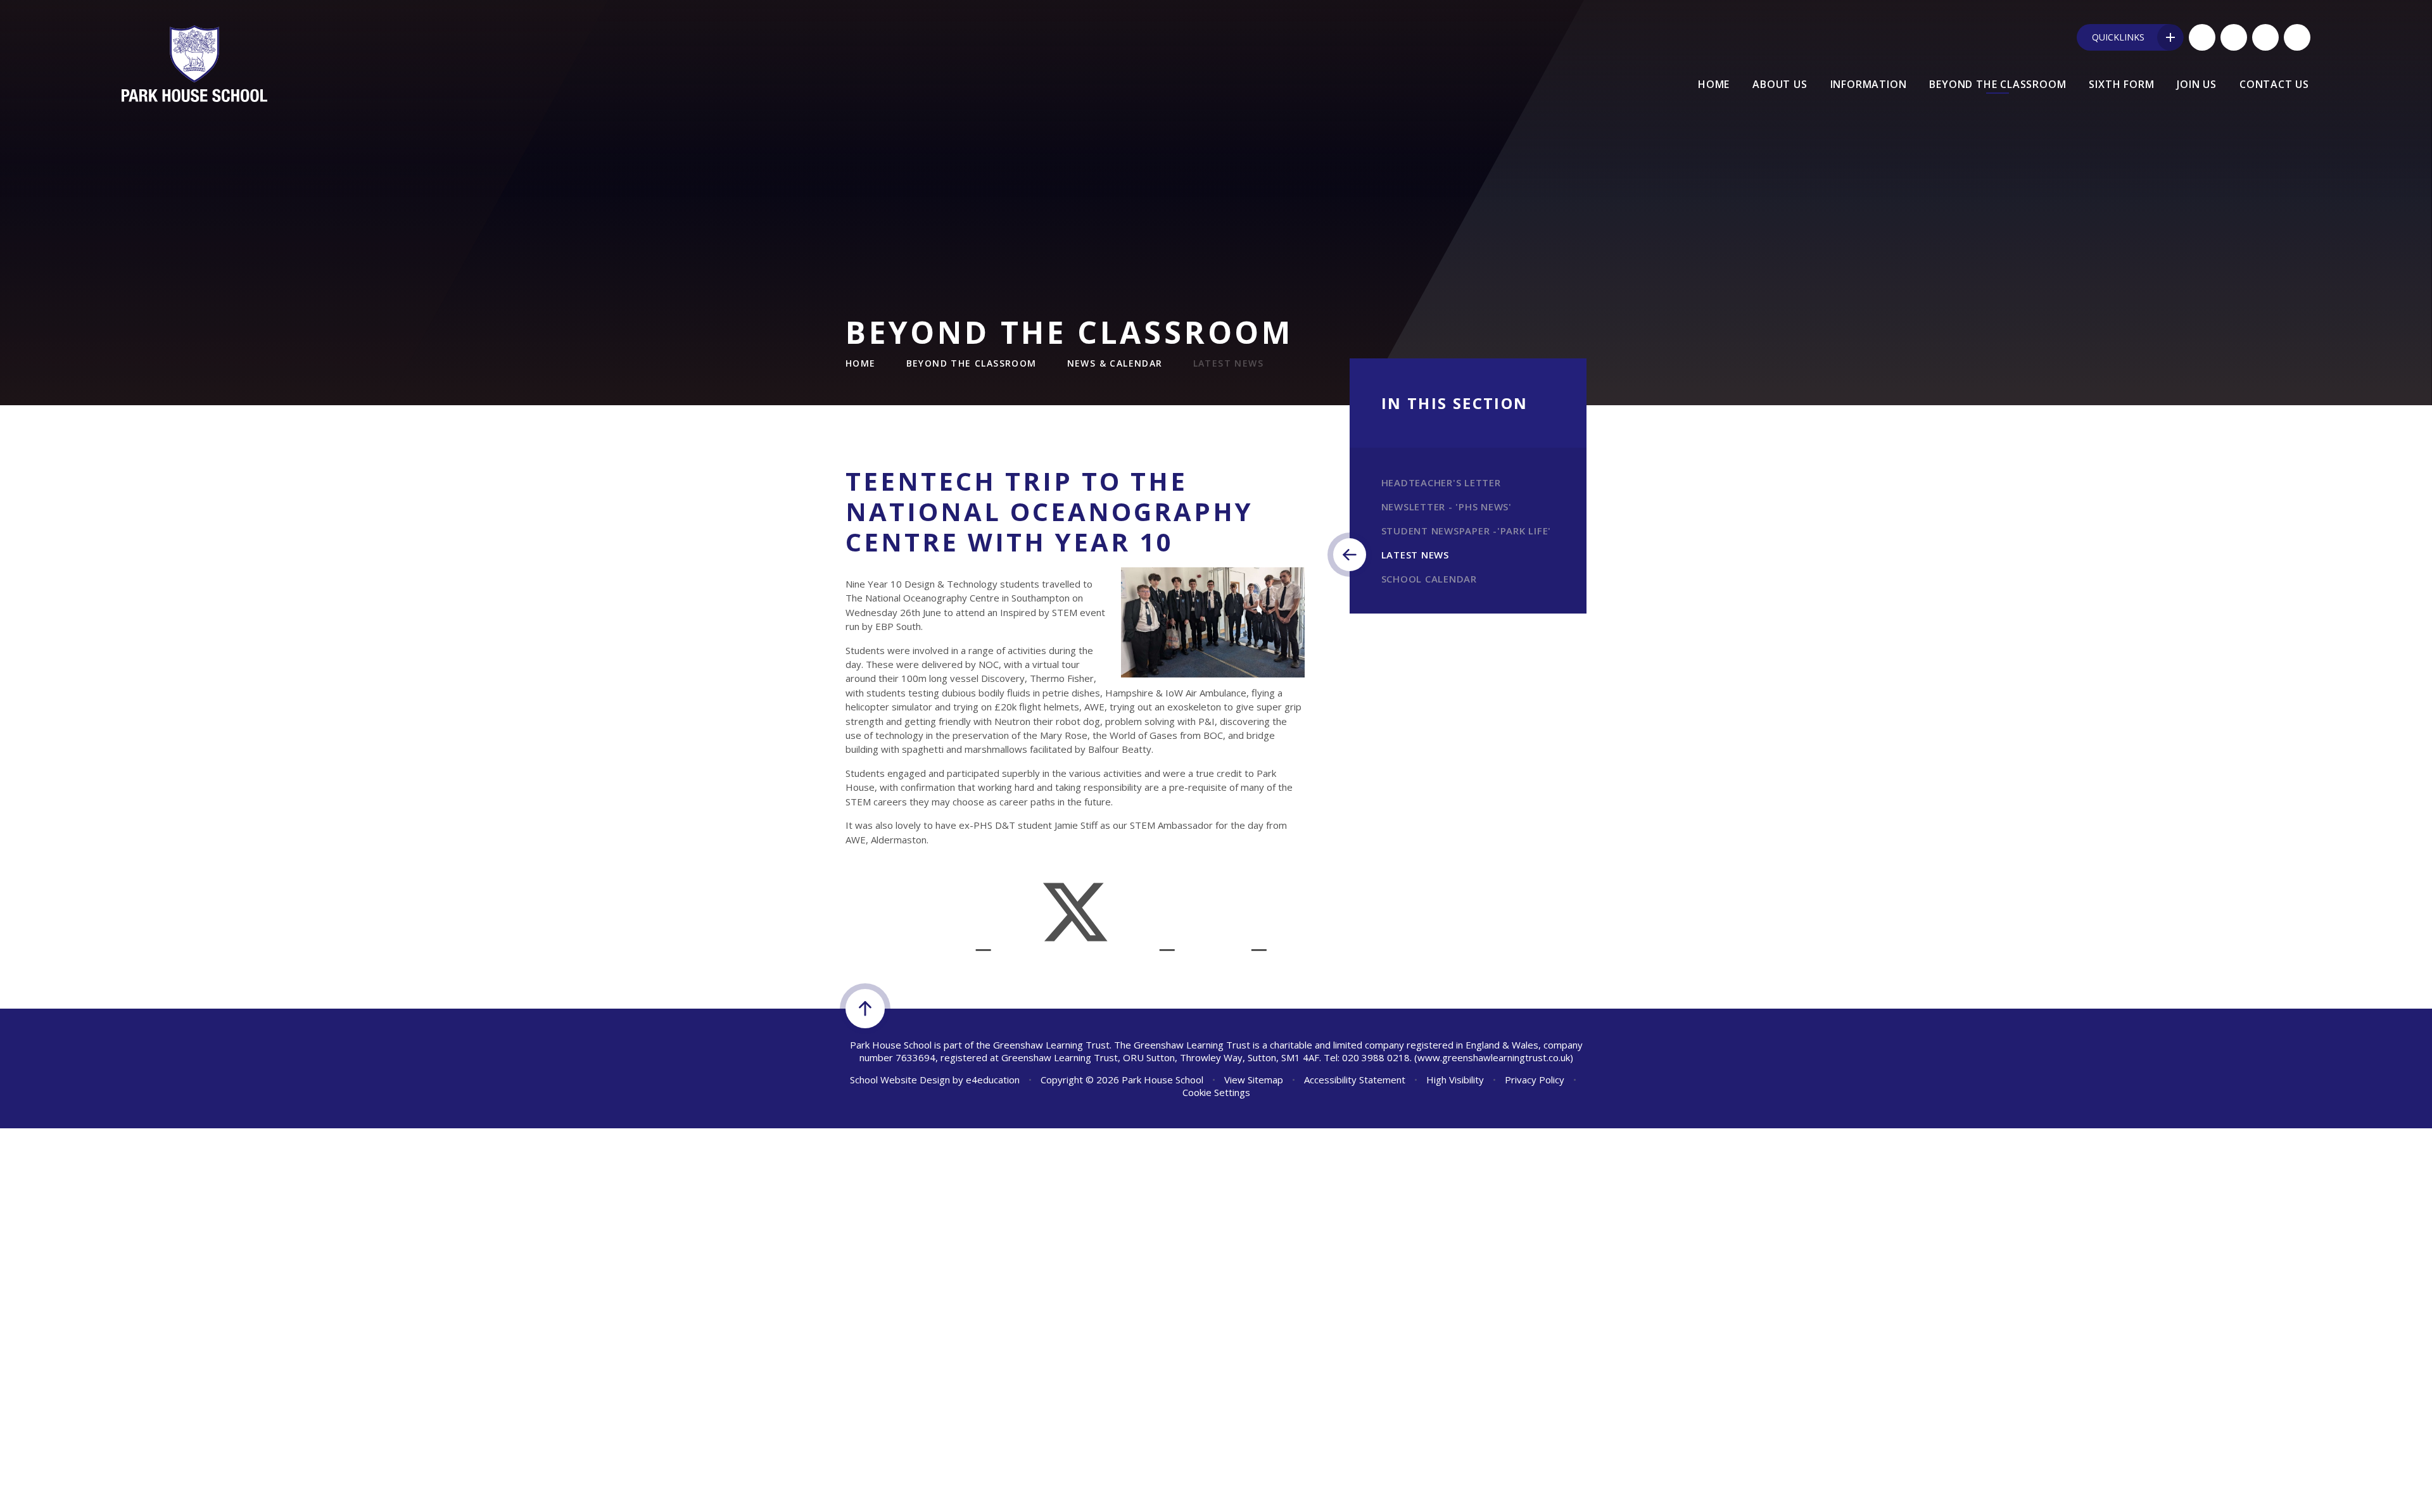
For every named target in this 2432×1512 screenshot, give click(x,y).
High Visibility (1455, 1080)
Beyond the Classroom (972, 363)
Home (861, 363)
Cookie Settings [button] (1216, 1092)
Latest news (1228, 363)
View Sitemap (1254, 1080)
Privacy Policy (1535, 1080)
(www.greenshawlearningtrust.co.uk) (1492, 1057)
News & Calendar (1115, 363)
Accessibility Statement (1355, 1080)
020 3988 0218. (1377, 1057)
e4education (993, 1080)
